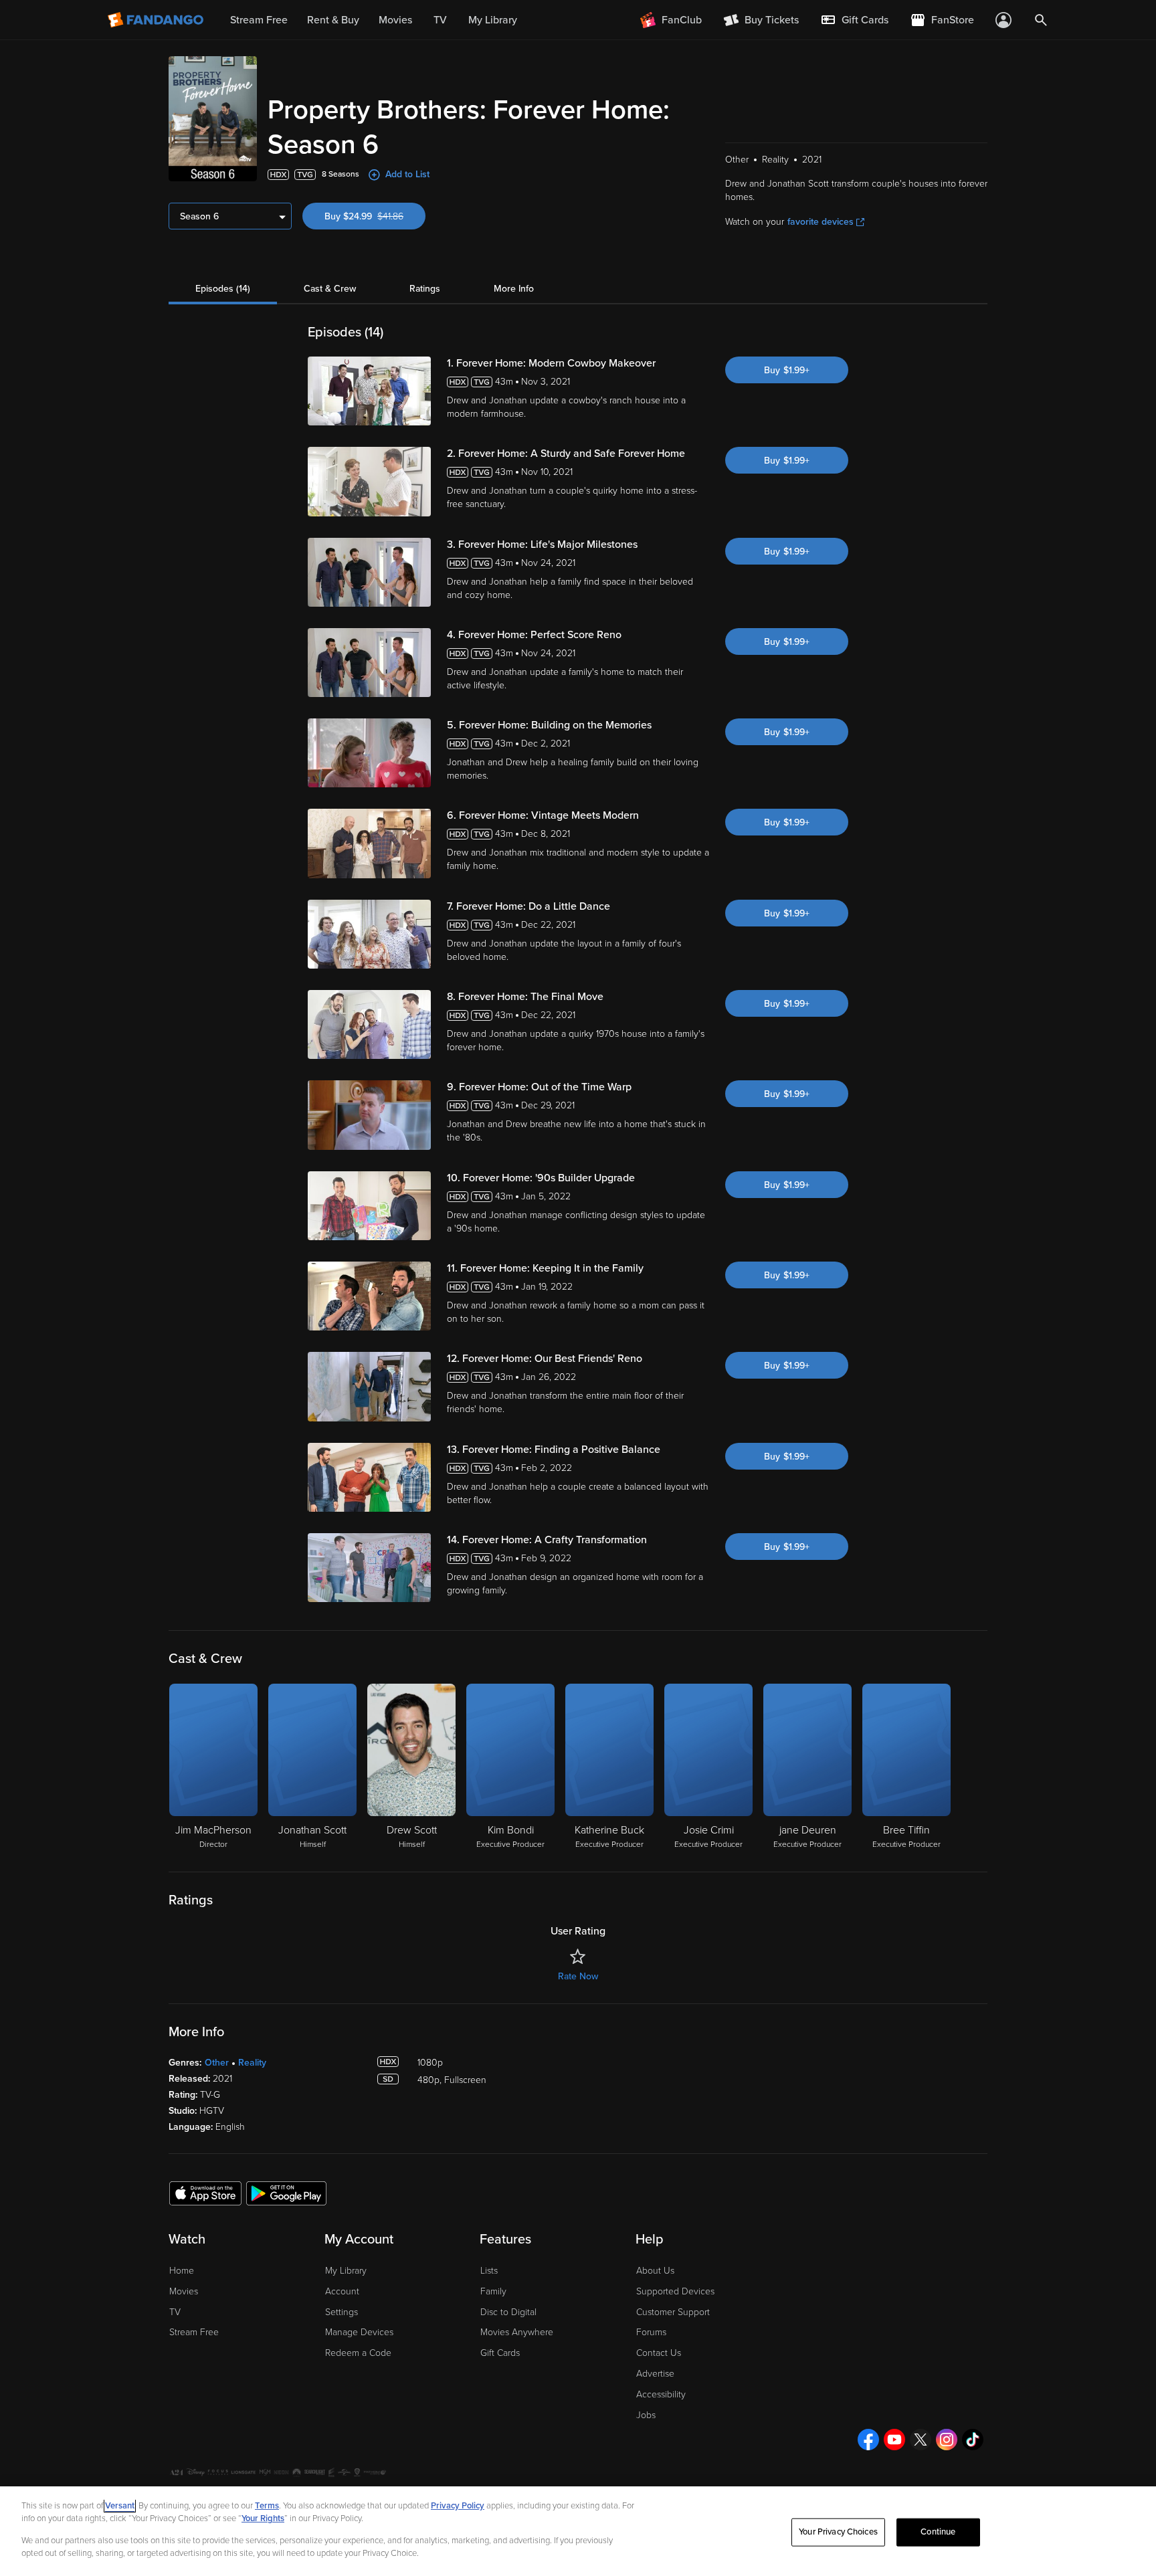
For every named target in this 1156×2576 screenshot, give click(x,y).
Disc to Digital (508, 2312)
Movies (184, 2291)
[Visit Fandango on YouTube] (894, 2440)
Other (217, 2063)
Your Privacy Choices (838, 2532)
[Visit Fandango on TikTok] (973, 2440)
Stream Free (194, 2332)
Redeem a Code (358, 2353)
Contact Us (659, 2353)
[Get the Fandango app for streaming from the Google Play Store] (286, 2193)
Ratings (425, 289)
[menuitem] (854, 20)
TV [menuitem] (440, 20)
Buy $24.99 (375, 216)
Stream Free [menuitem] (259, 20)
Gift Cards (500, 2353)
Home (182, 2271)
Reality (252, 2063)
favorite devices (821, 222)
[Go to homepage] (157, 20)
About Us (655, 2271)
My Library (346, 2271)
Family (493, 2291)
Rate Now (578, 1976)
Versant (120, 2506)
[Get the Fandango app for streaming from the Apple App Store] (205, 2193)
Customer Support (673, 2312)
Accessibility (661, 2394)
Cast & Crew (330, 289)
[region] (578, 2531)
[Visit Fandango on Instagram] (947, 2440)
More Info (514, 289)
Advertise (655, 2374)
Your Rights (263, 2518)
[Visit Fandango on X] (921, 2440)
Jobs (646, 2415)
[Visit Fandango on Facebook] (868, 2440)
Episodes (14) (223, 289)
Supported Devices (675, 2291)
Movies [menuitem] (395, 20)
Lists (489, 2271)
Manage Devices (359, 2332)
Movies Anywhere (517, 2332)
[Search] (1041, 20)
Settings (342, 2312)
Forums (651, 2332)
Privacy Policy (458, 2506)
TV (175, 2312)
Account (342, 2291)
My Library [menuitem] (493, 20)
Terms (267, 2506)
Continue (938, 2532)
